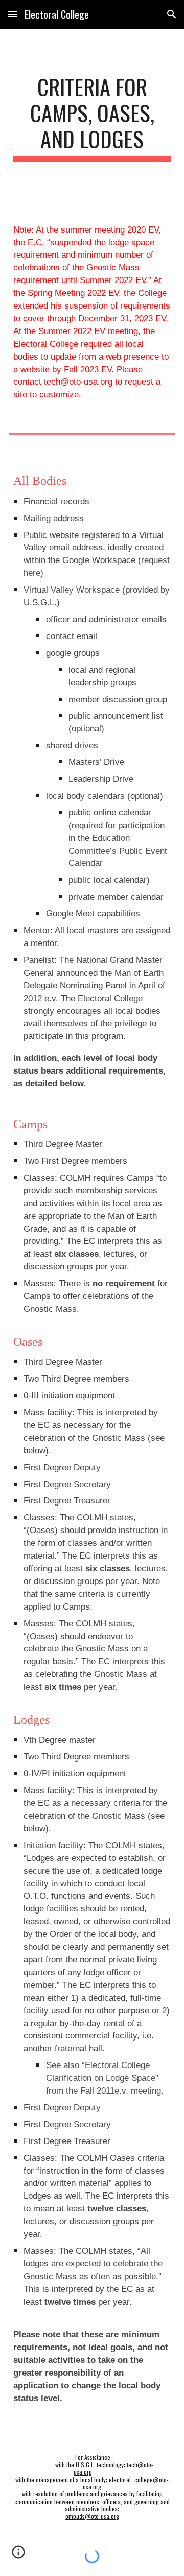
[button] (12, 14)
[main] (92, 118)
